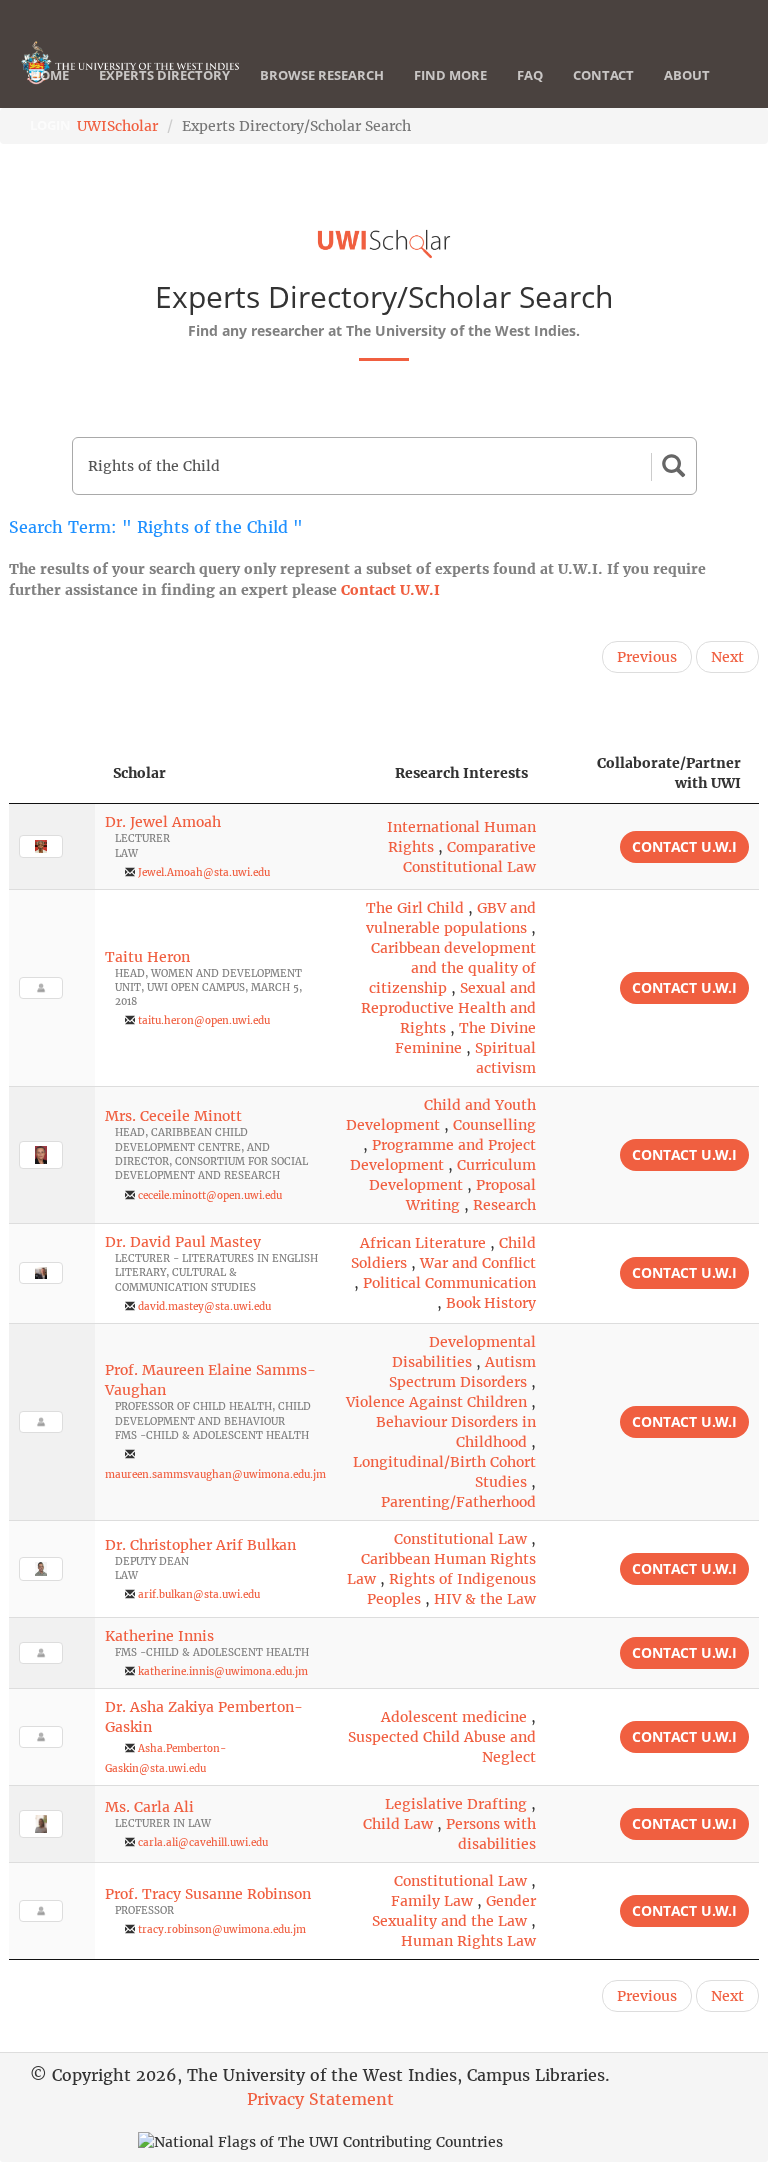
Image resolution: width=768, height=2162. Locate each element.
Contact (603, 75)
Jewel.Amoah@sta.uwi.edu (204, 872)
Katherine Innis (159, 1636)
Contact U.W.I (390, 590)
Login (50, 125)
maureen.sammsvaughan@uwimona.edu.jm (215, 1474)
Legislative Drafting (456, 1804)
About (687, 75)
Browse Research (322, 75)
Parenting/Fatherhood (458, 1502)
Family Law (432, 1901)
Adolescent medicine (454, 1717)
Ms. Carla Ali (149, 1807)
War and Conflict (478, 1263)
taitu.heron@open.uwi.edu (204, 1020)
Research (504, 1205)
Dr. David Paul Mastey (183, 1242)
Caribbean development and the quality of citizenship (452, 968)
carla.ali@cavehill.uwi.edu (203, 1842)
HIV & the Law (485, 1599)
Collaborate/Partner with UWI (669, 773)
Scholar (139, 773)
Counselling (494, 1125)
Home (49, 75)
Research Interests (461, 773)
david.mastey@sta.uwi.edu (204, 1306)
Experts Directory (164, 75)
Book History (491, 1303)
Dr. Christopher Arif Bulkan (200, 1545)
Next (727, 657)
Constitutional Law (460, 1539)
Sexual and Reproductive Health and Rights (448, 1008)
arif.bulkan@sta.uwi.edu (199, 1594)
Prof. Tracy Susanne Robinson (208, 1894)
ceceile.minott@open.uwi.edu (210, 1195)
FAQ (530, 75)
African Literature (423, 1243)
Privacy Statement (320, 2099)
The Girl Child (415, 908)
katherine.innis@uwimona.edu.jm (223, 1671)
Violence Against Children (436, 1402)
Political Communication (449, 1283)
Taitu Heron (147, 957)
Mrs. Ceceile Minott (173, 1116)
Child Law (398, 1824)
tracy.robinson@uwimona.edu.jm (222, 1929)
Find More (450, 75)
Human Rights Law (468, 1941)
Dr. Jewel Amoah (163, 822)
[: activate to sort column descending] (52, 773)
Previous (647, 657)
